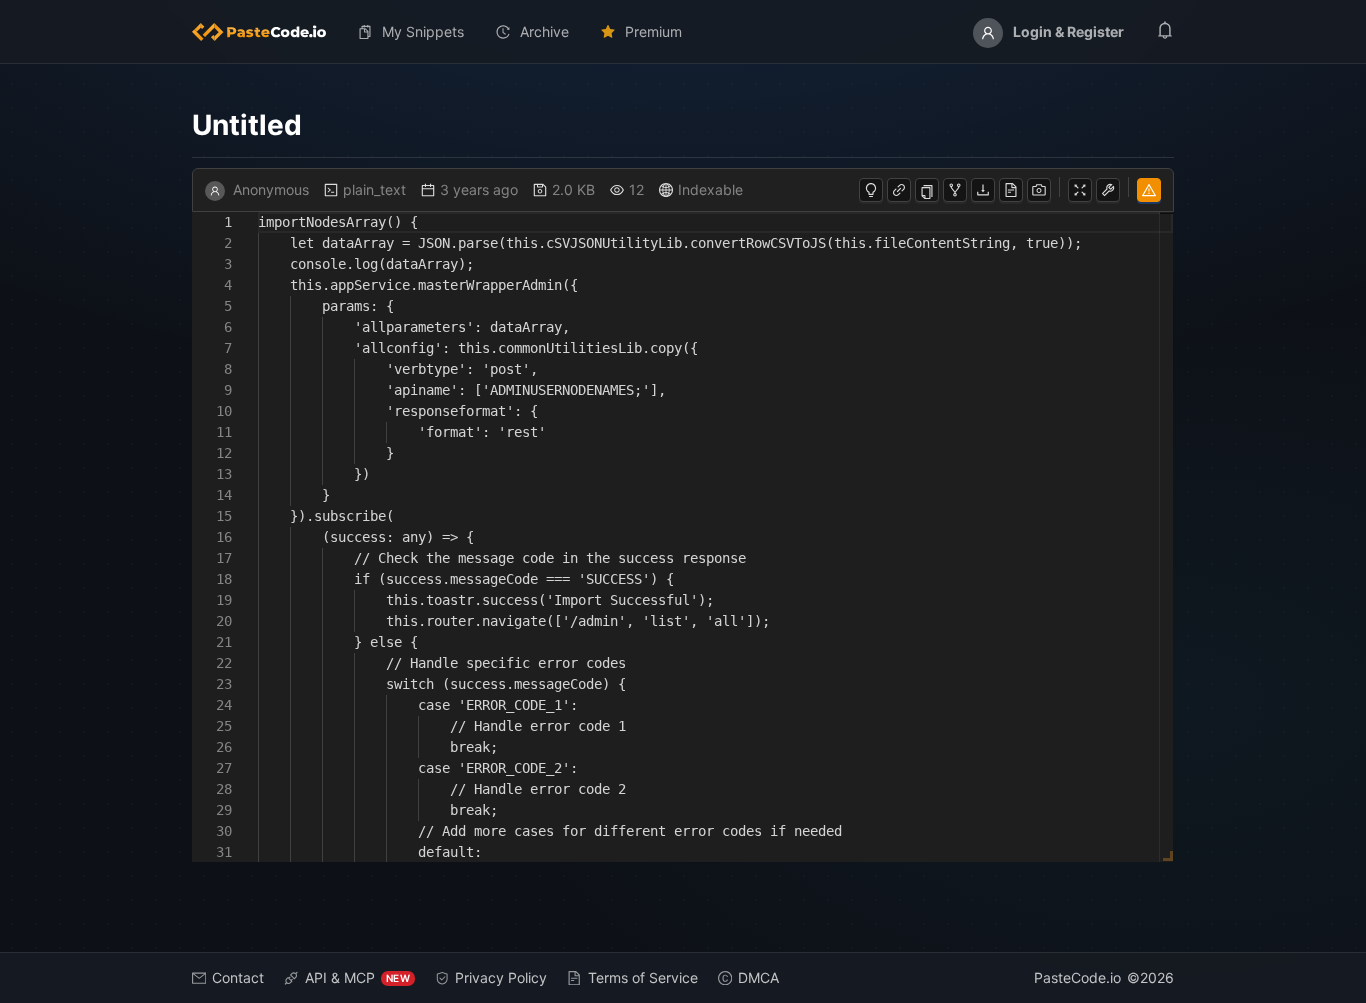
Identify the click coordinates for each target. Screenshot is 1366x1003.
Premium (653, 31)
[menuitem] (267, 32)
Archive (544, 31)
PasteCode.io (1077, 977)
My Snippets (423, 31)
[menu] (683, 32)
